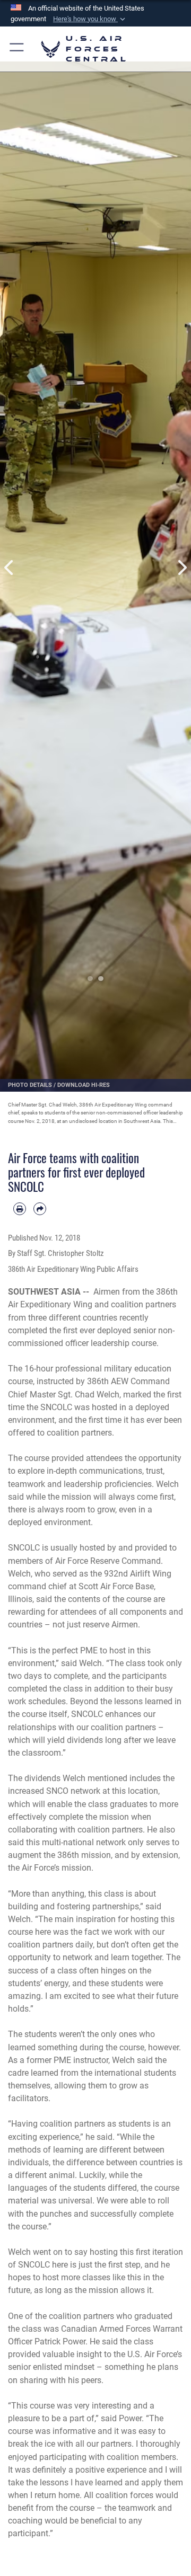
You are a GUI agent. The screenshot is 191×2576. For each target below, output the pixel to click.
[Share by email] (40, 1209)
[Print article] (20, 1209)
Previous (10, 567)
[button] (90, 19)
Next (181, 567)
